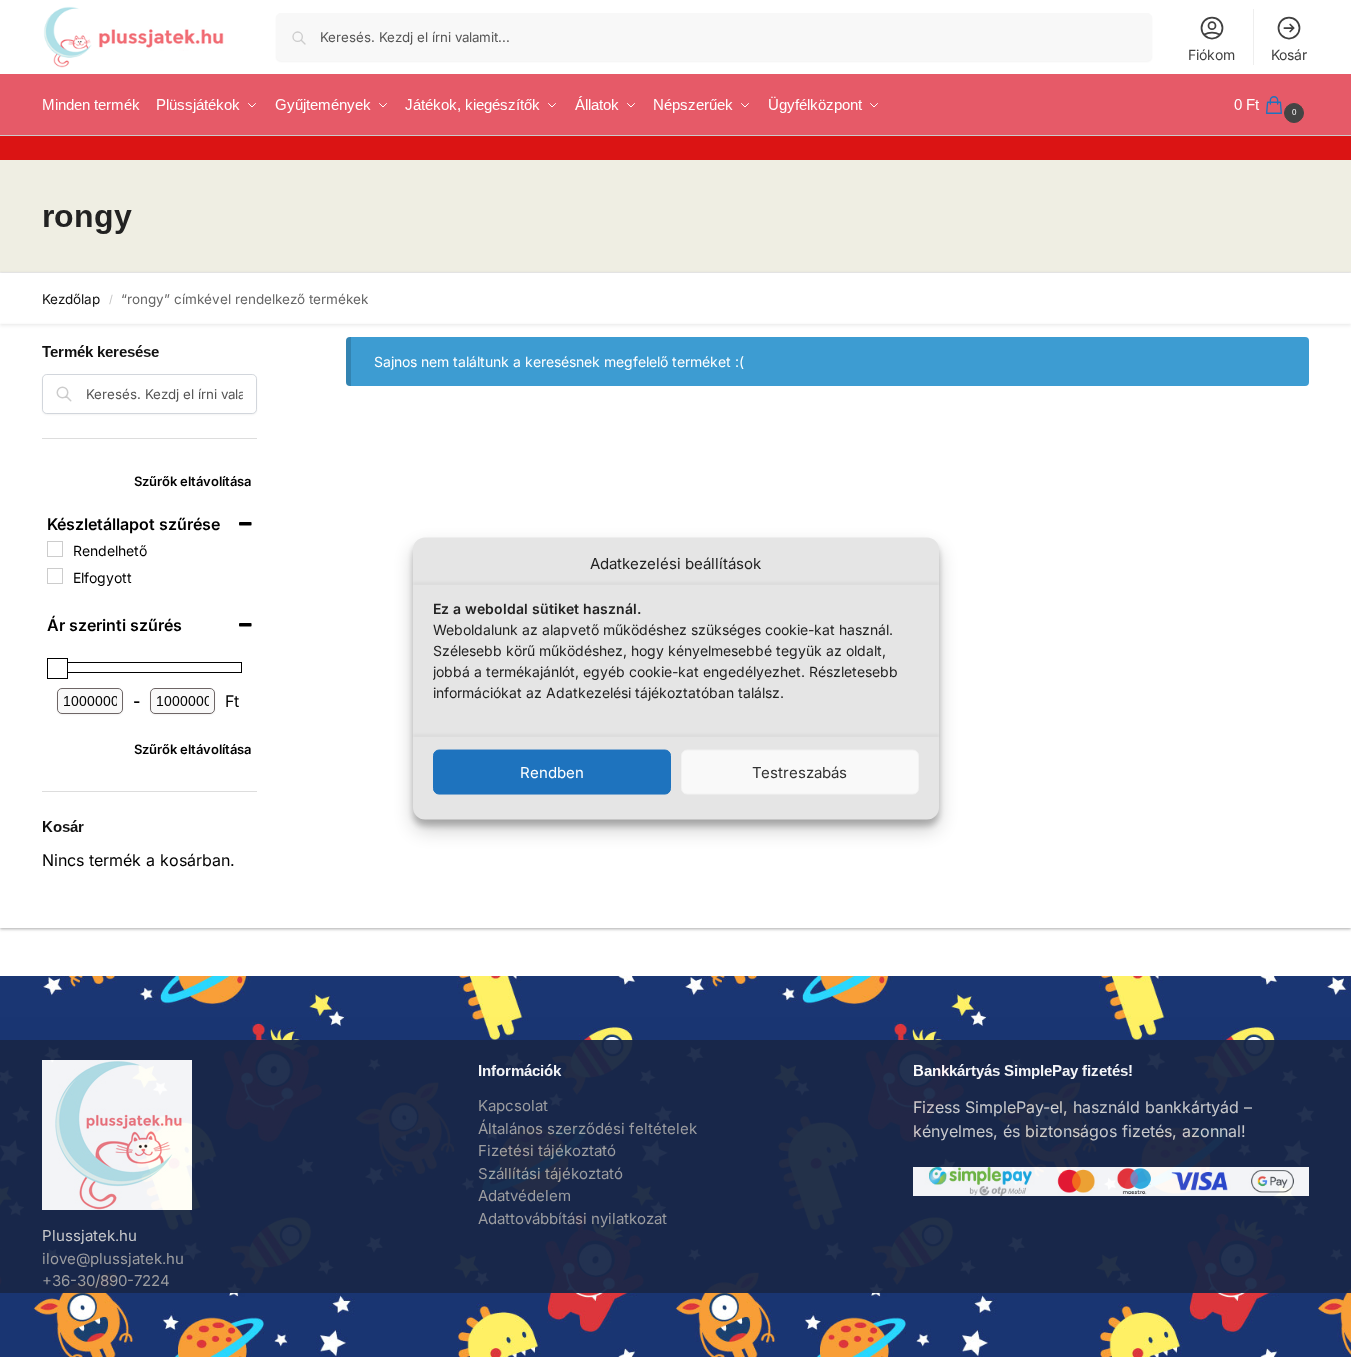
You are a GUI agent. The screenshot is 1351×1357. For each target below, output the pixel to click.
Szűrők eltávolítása (192, 481)
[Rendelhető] (55, 549)
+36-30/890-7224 (106, 1280)
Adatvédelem (524, 1195)
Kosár (1289, 54)
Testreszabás (799, 771)
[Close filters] (263, 338)
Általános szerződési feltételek (587, 1128)
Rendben (552, 771)
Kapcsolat (513, 1105)
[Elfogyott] (55, 576)
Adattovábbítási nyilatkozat (572, 1218)
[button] (1271, 105)
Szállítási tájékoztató (550, 1173)
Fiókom (1211, 54)
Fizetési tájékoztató (547, 1150)
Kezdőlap (71, 299)
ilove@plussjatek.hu (113, 1258)
